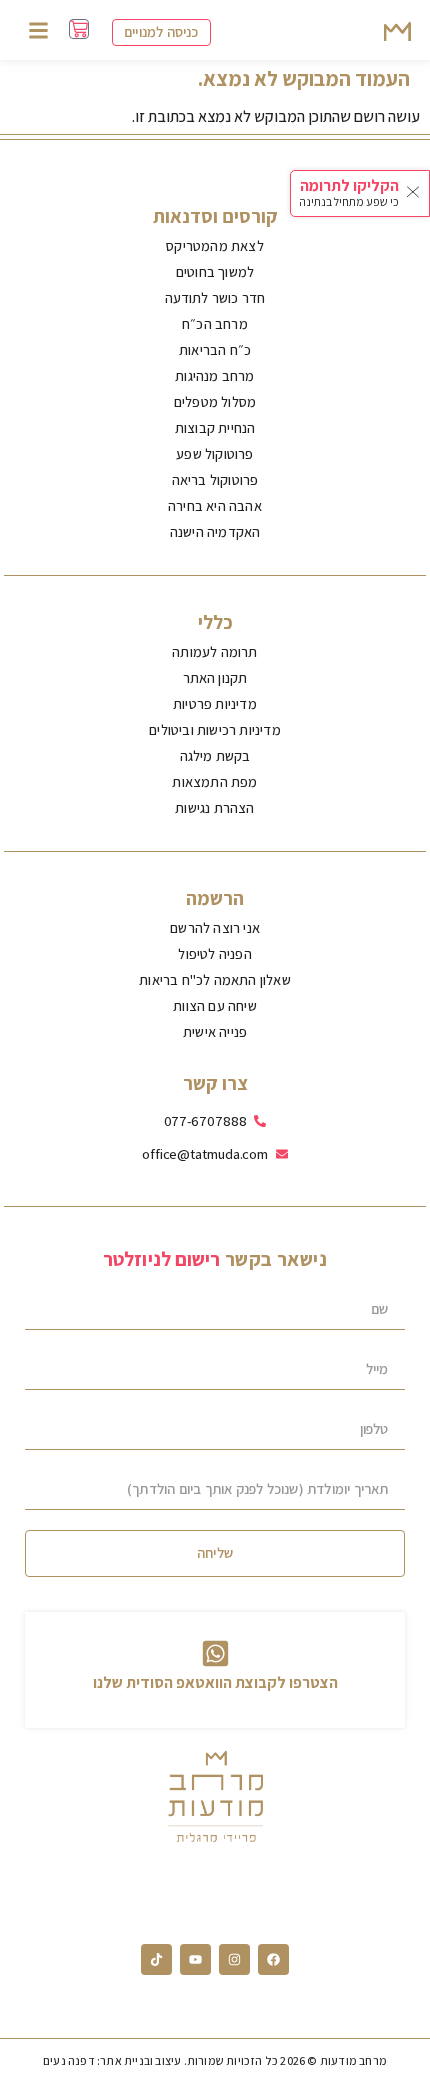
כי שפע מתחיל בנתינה (349, 201)
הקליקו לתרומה (349, 185)
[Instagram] (234, 1959)
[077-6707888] (260, 1121)
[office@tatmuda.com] (282, 1154)
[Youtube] (195, 1959)
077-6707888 (205, 1120)
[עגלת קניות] (79, 29)
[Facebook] (273, 1959)
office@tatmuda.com (205, 1153)
